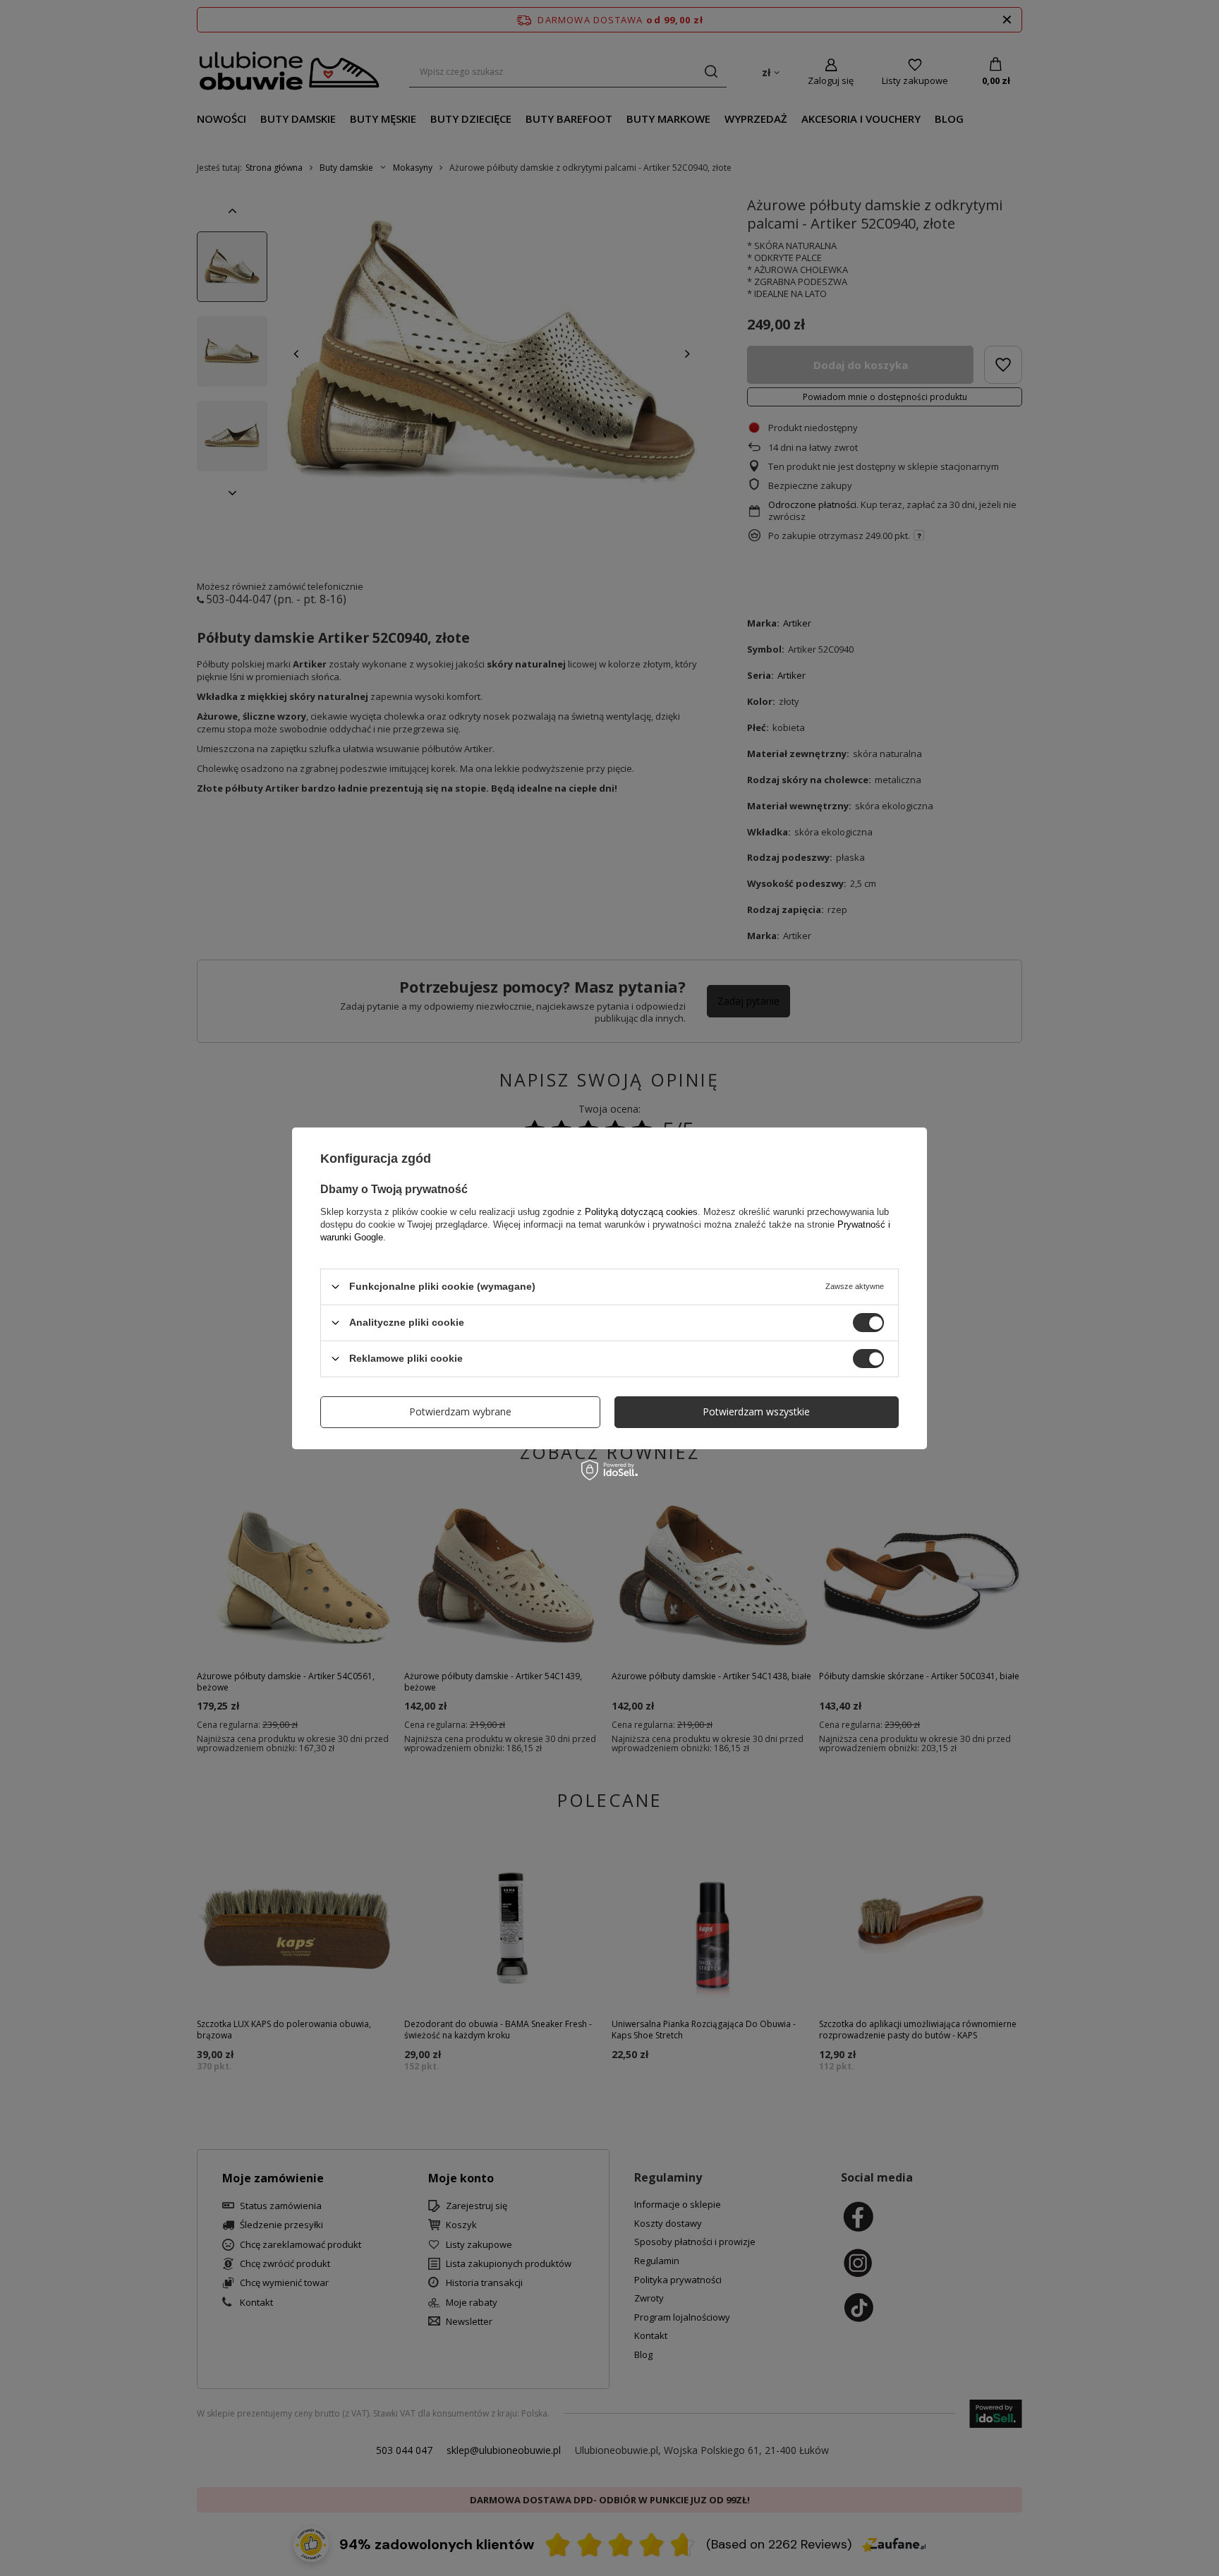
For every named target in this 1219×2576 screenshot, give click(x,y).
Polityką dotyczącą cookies (641, 1211)
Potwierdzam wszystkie (756, 1411)
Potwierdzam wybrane (460, 1411)
